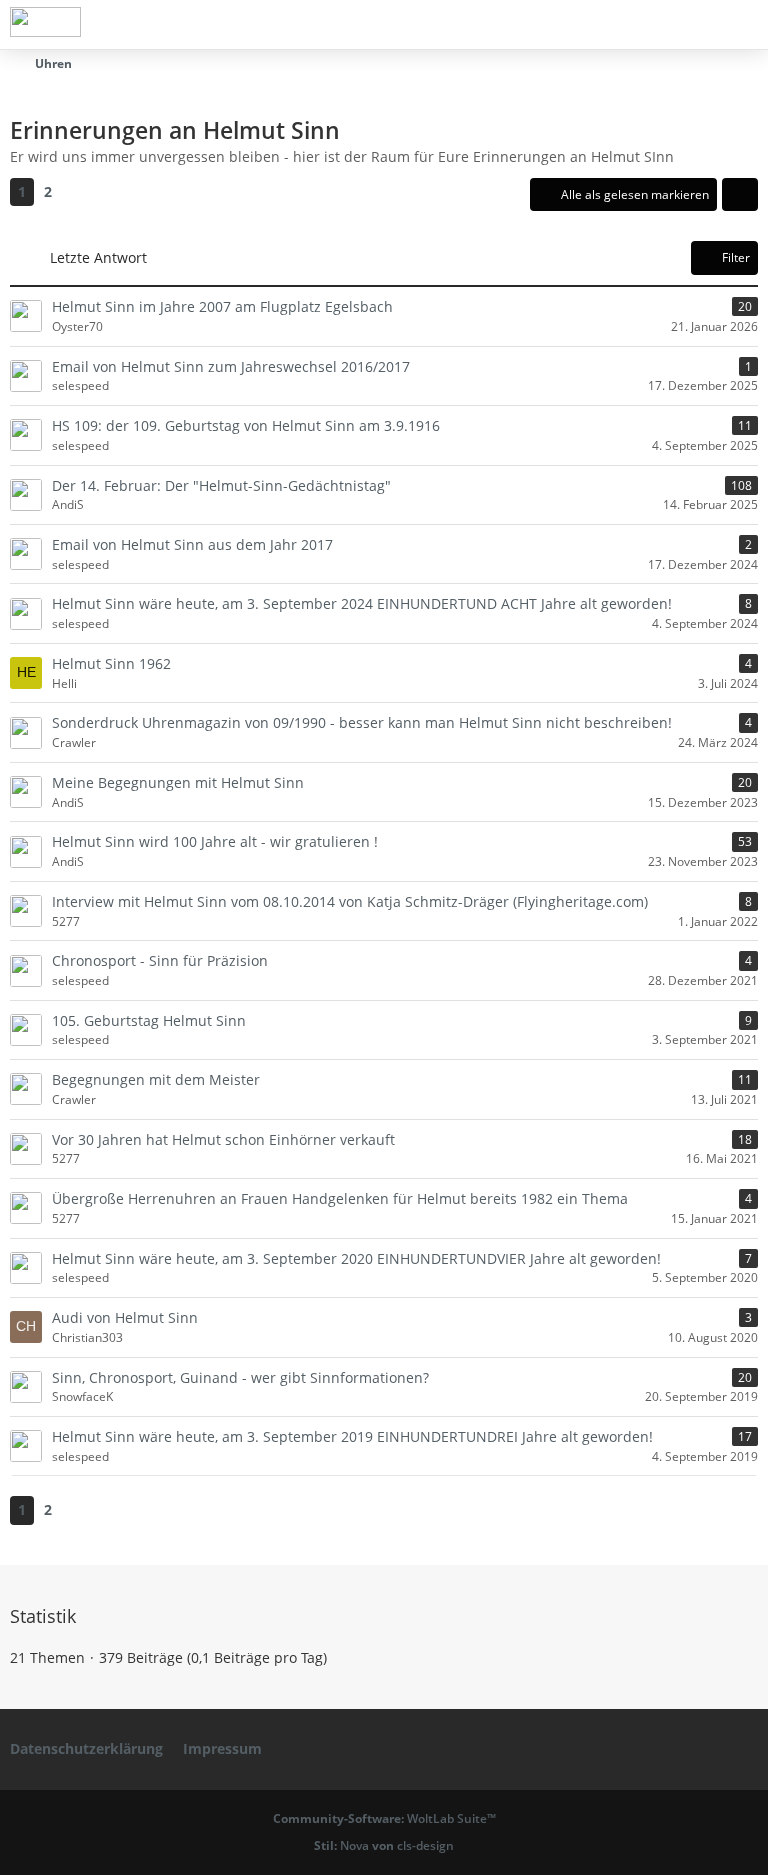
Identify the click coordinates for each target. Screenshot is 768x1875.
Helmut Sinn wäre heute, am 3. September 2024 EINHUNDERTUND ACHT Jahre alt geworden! (362, 603)
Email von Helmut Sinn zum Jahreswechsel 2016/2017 (231, 366)
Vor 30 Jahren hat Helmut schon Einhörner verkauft (223, 1139)
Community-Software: (384, 1818)
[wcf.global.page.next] (80, 192)
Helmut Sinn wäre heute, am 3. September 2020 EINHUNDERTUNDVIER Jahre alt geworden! (356, 1258)
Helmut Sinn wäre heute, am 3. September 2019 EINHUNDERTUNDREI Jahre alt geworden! (352, 1436)
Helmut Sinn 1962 (111, 663)
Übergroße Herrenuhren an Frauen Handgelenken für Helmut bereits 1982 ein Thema (340, 1198)
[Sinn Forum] (45, 22)
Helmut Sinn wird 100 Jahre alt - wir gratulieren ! (215, 841)
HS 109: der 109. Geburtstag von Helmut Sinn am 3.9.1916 (246, 425)
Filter (736, 257)
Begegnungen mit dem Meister (156, 1079)
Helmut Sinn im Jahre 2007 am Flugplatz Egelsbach (222, 306)
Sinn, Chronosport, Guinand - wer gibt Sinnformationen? (240, 1377)
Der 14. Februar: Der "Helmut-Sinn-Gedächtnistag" (221, 485)
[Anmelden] (692, 25)
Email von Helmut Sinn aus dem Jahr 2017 (192, 544)
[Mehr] (740, 195)
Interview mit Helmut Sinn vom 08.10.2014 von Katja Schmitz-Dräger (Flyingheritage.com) (350, 901)
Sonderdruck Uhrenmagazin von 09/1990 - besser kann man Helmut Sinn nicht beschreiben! (362, 722)
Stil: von (384, 1845)
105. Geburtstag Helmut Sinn (149, 1020)
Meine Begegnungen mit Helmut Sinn (178, 782)
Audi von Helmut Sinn (125, 1317)
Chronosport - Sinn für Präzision (160, 960)
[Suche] (642, 25)
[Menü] (742, 25)
